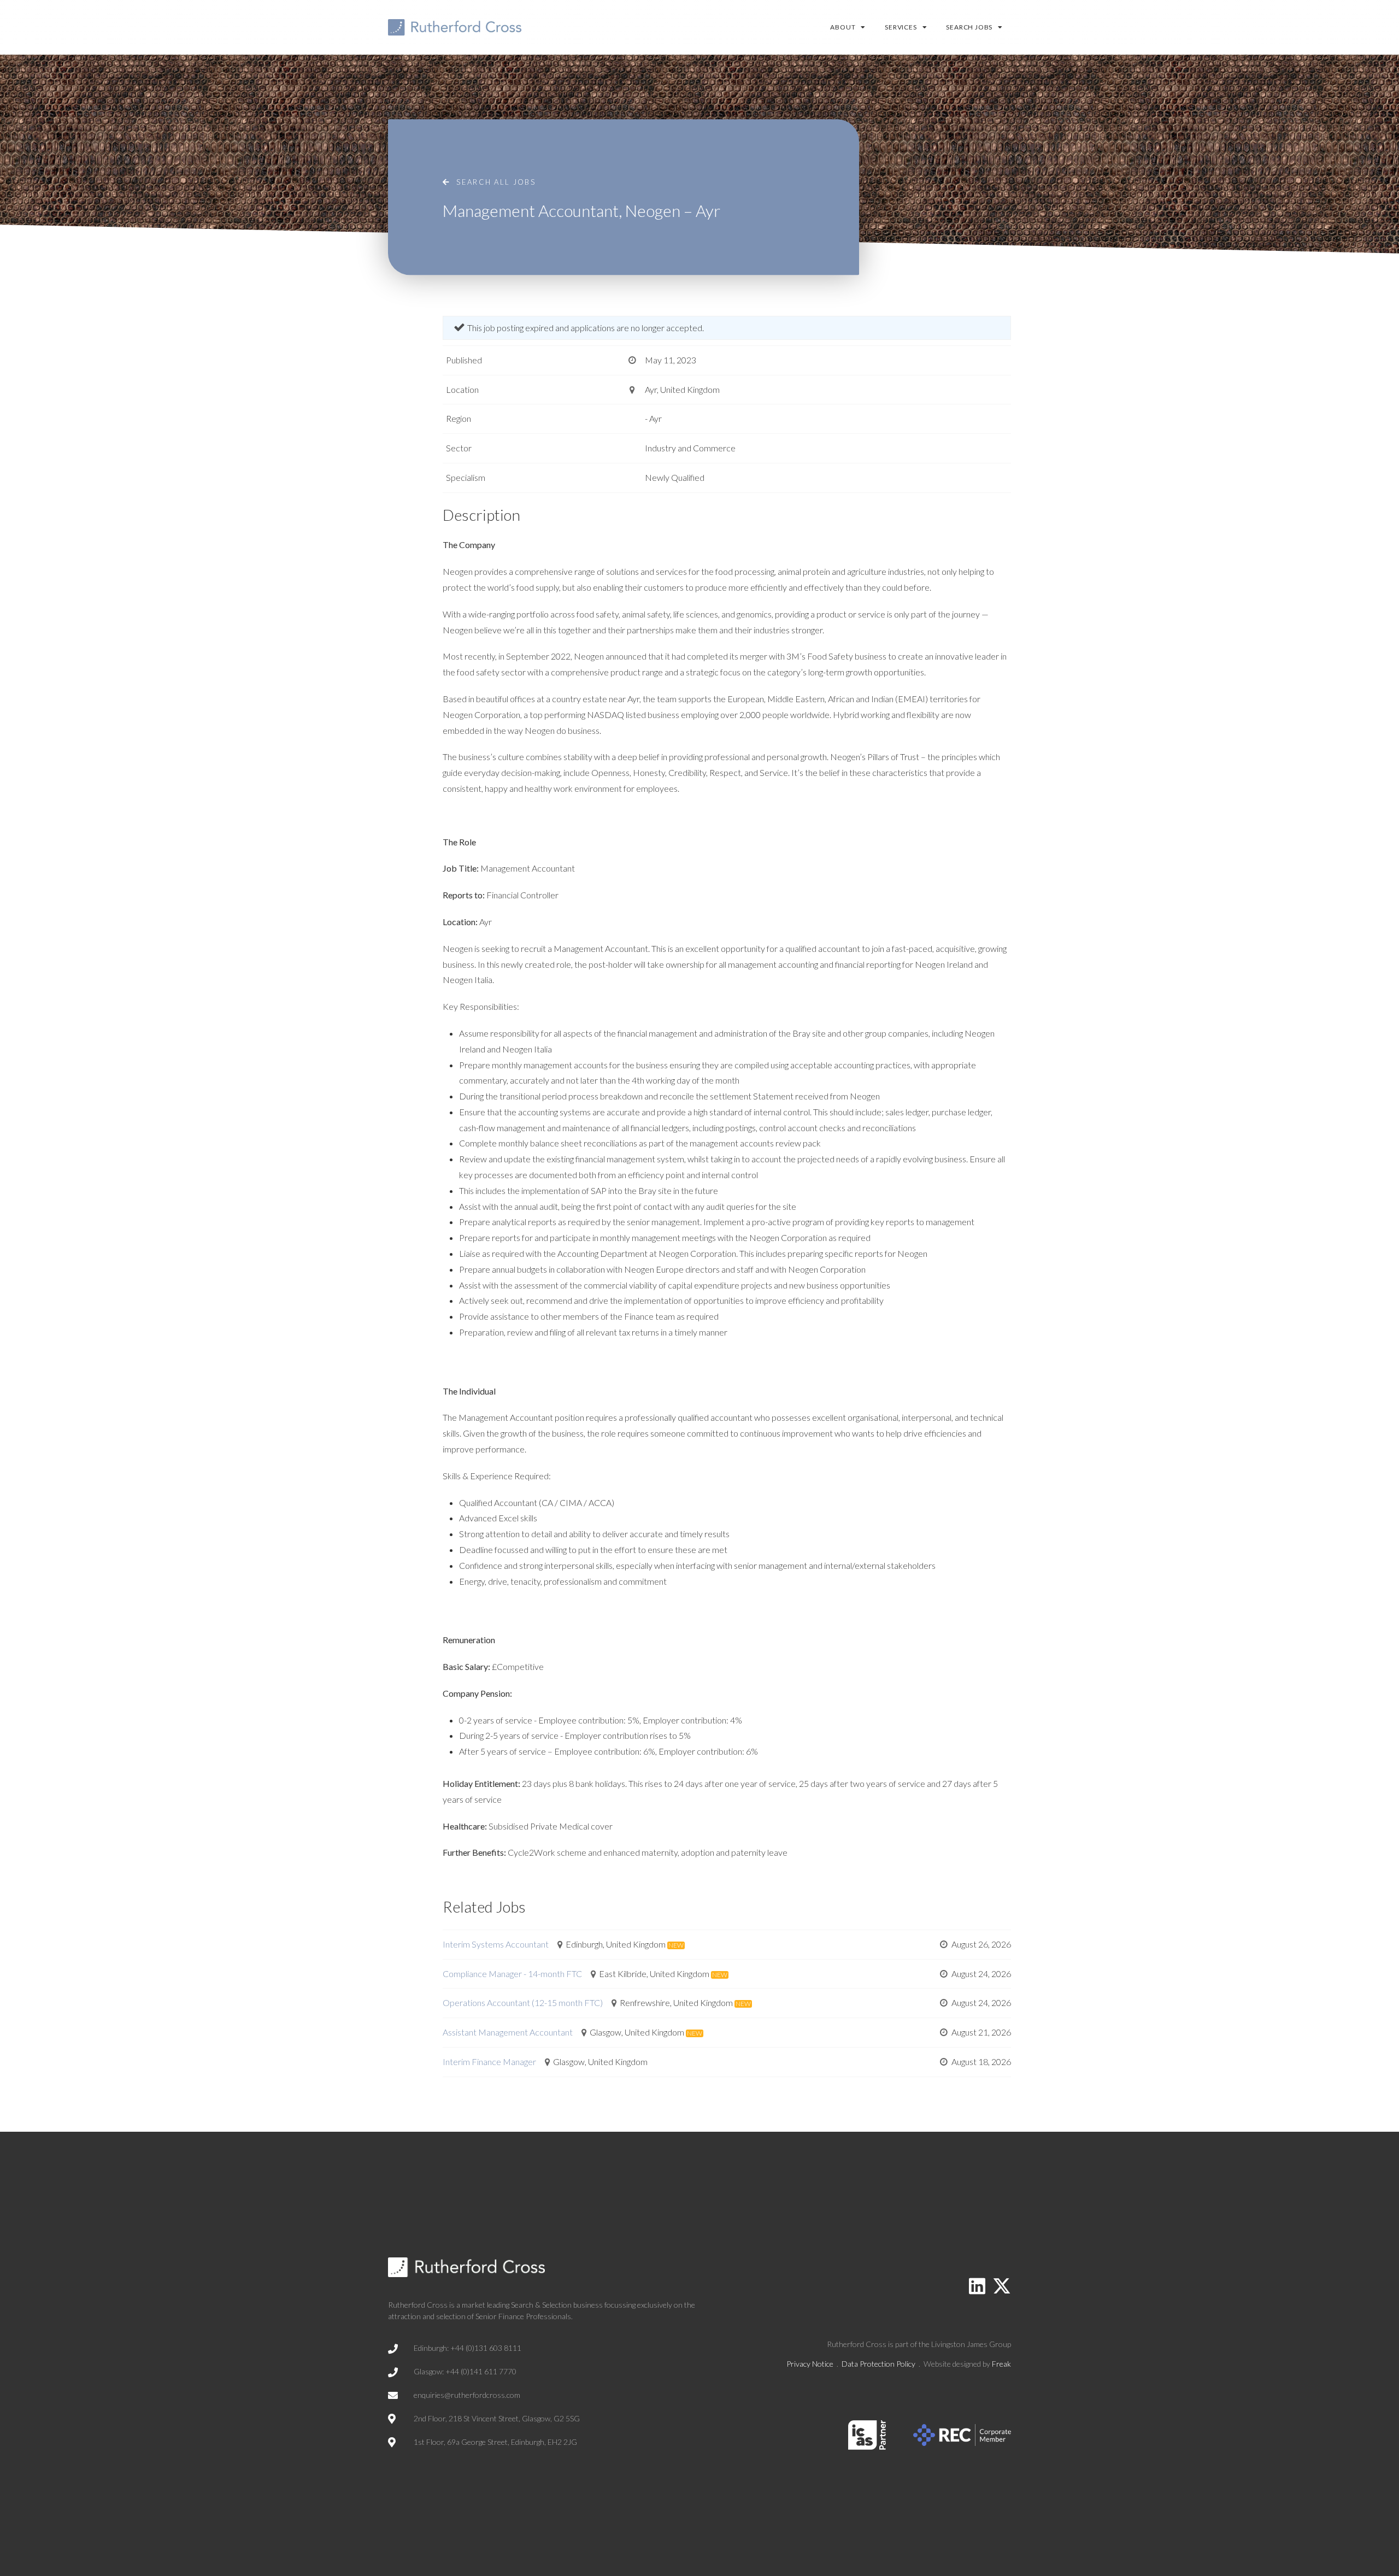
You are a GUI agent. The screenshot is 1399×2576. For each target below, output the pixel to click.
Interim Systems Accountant (496, 1944)
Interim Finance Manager (489, 2062)
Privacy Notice (810, 2364)
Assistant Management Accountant (508, 2032)
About (843, 27)
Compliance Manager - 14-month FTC (512, 1974)
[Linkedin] (977, 2286)
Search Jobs (969, 27)
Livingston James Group (971, 2344)
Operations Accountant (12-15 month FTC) (523, 2002)
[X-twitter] (1002, 2286)
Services (901, 27)
